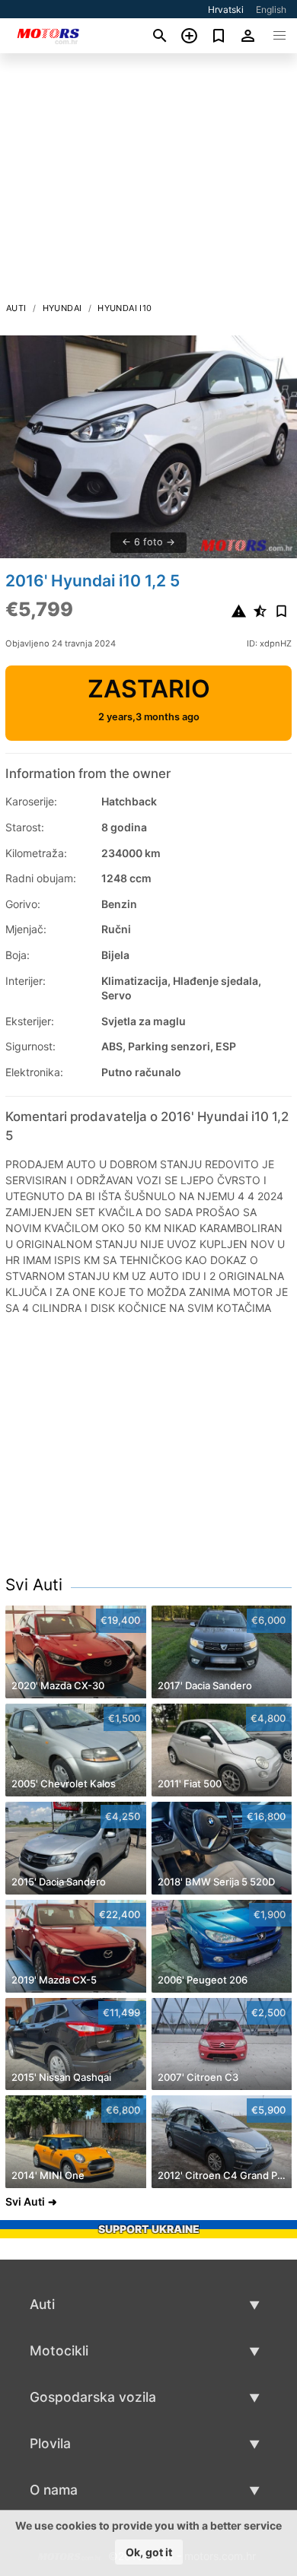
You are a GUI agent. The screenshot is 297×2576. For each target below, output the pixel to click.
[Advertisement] (148, 182)
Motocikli (59, 2350)
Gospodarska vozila (93, 2397)
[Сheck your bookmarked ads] (219, 36)
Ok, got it (149, 2552)
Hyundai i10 (125, 308)
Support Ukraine (149, 2229)
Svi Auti (34, 1585)
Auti (16, 308)
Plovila (50, 2443)
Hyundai (62, 308)
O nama (54, 2490)
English (271, 10)
